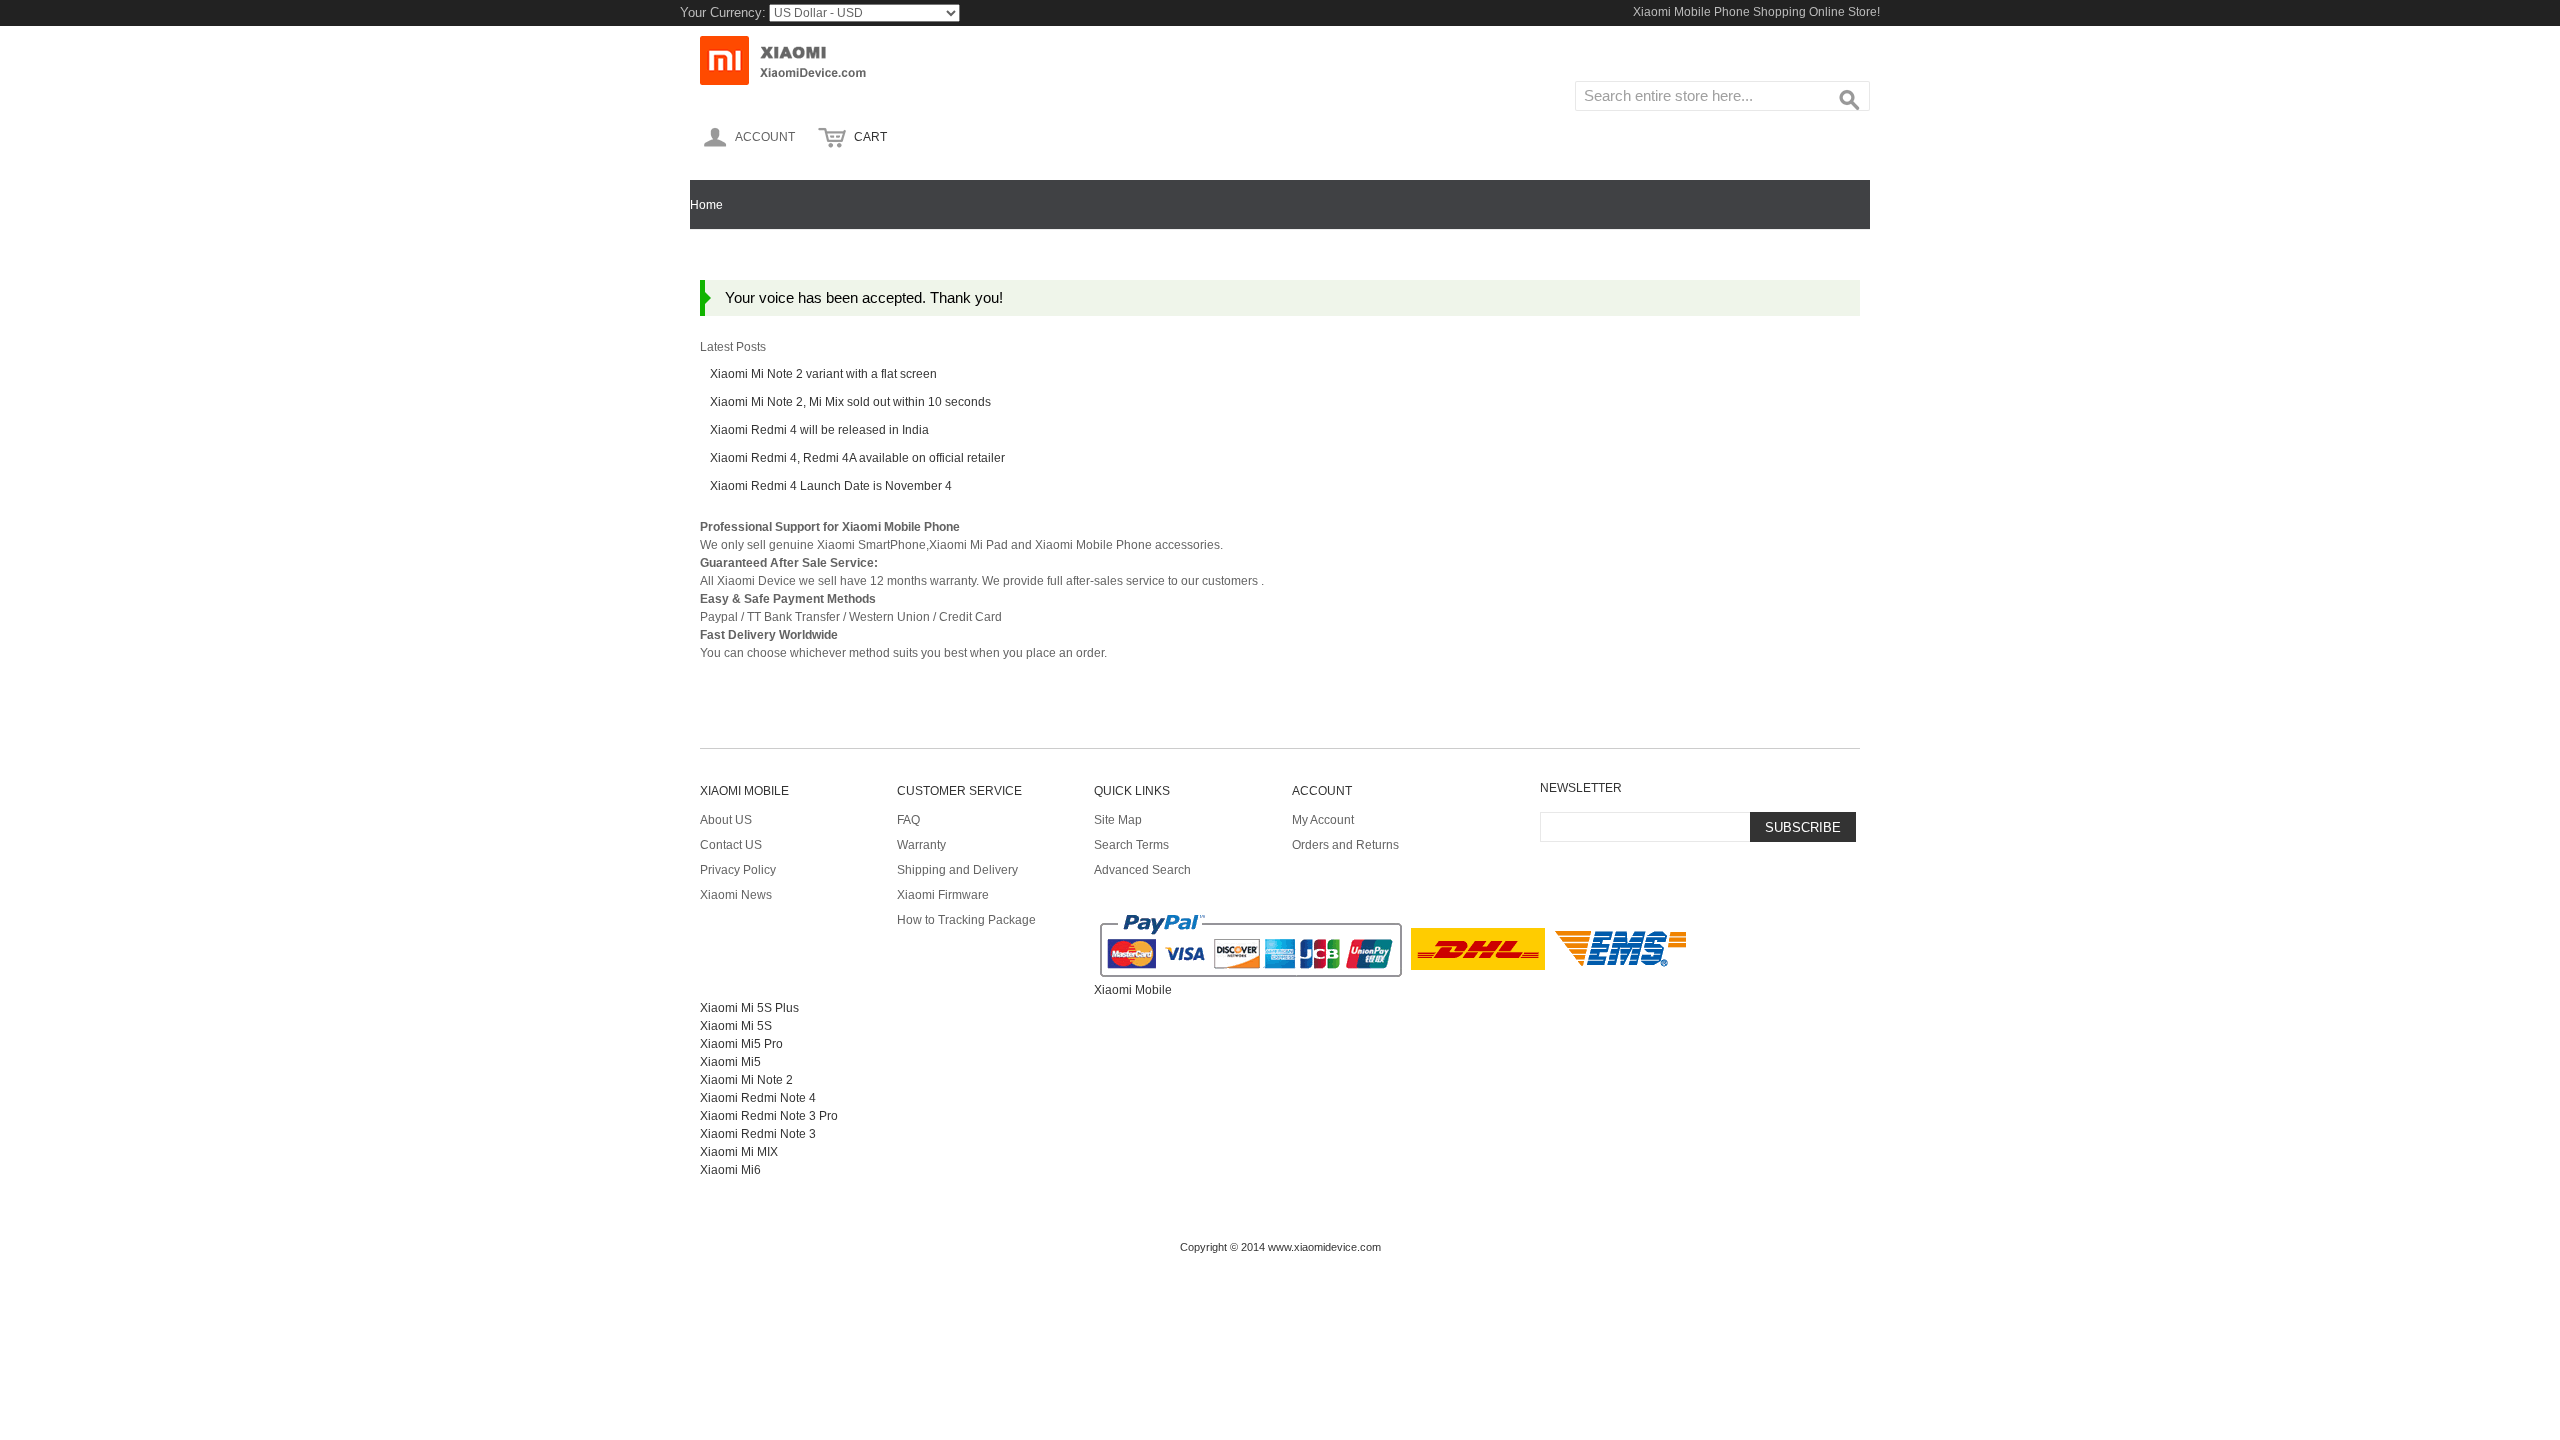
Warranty (921, 845)
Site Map (1118, 820)
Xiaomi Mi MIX (739, 1152)
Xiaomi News (736, 895)
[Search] (1850, 101)
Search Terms (1131, 845)
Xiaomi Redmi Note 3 (758, 1134)
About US (726, 820)
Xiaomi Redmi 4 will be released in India (819, 430)
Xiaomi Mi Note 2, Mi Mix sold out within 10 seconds (850, 402)
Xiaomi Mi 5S (736, 1026)
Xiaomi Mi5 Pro (741, 1044)
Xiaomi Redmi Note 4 (758, 1098)
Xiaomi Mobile (1133, 990)
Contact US (731, 845)
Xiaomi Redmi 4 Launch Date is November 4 (831, 486)
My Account (1323, 820)
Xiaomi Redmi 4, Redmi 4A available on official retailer (857, 458)
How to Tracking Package (966, 920)
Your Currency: (723, 12)
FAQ (908, 820)
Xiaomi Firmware (943, 895)
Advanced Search (1142, 870)
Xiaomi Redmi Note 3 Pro (769, 1116)
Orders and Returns (1345, 845)
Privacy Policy (738, 870)
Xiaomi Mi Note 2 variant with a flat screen (823, 374)
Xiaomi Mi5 (730, 1062)
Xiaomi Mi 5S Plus (749, 1008)
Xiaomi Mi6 (730, 1170)
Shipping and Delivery (957, 870)
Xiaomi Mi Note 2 (746, 1080)
